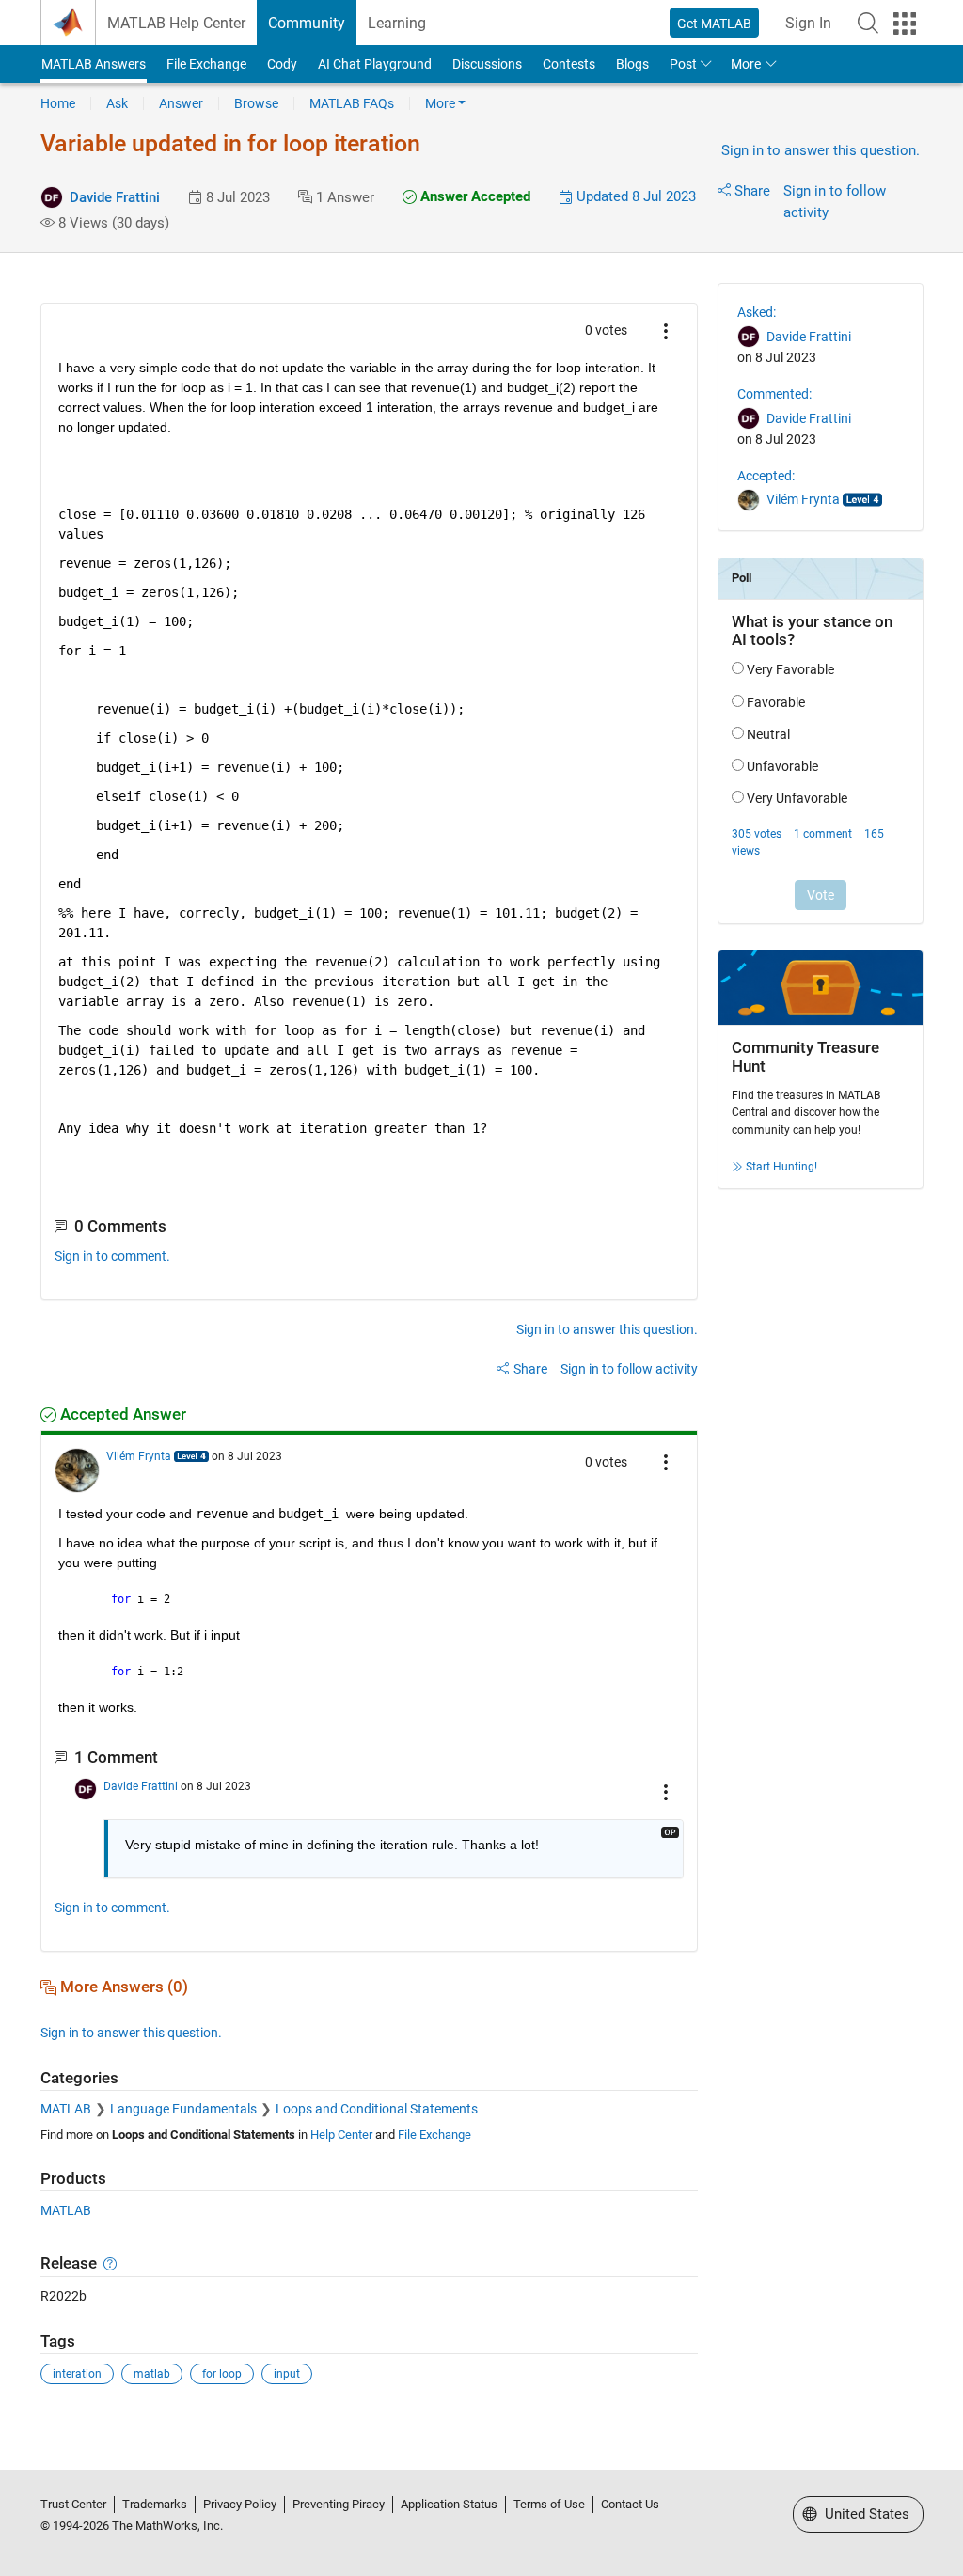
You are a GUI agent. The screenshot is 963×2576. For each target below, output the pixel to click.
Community (307, 23)
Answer (181, 103)
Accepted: (766, 476)
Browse (256, 103)
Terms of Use (549, 2504)
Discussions (487, 64)
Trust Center (73, 2504)
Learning (397, 23)
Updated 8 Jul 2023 (634, 196)
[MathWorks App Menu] (905, 24)
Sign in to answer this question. (821, 150)
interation (77, 2374)
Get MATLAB (714, 24)
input (287, 2374)
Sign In (808, 23)
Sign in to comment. (112, 1256)
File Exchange (206, 64)
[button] (868, 23)
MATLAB (66, 2109)
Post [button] (683, 64)
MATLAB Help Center (176, 23)
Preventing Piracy (339, 2504)
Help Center (341, 2135)
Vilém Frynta (139, 1456)
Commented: (774, 394)
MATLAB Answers (94, 64)
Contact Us (630, 2504)
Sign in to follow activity (629, 1369)
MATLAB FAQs (352, 103)
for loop (222, 2374)
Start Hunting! (781, 1167)
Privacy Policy (240, 2504)
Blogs (632, 64)
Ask (117, 103)
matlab (152, 2374)
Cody (282, 64)
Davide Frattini (115, 197)
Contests (569, 64)
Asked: (757, 312)
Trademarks (155, 2504)
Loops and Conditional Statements (377, 2109)
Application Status (449, 2504)
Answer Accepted (474, 196)
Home (58, 103)
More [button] (746, 64)
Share (752, 191)
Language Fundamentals (183, 2109)
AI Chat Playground (375, 64)
